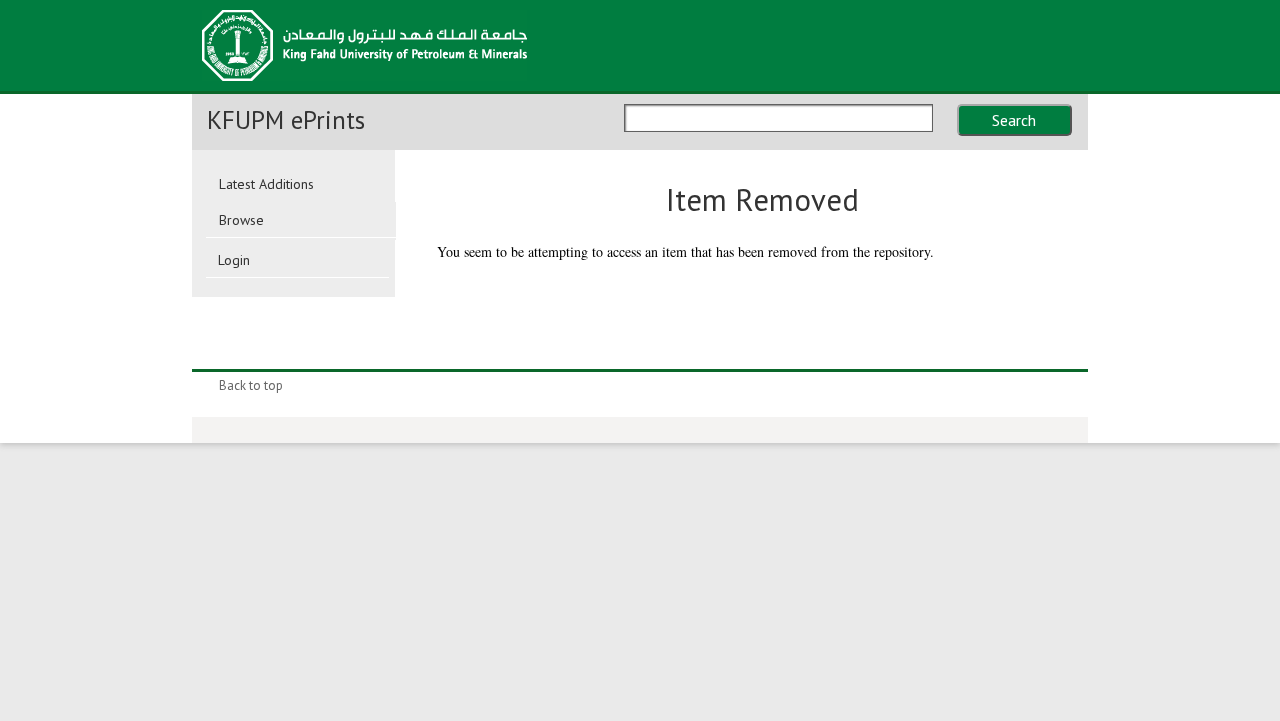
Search (1014, 120)
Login (234, 260)
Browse (241, 220)
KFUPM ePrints (286, 120)
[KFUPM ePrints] (364, 87)
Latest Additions (266, 184)
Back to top (251, 385)
